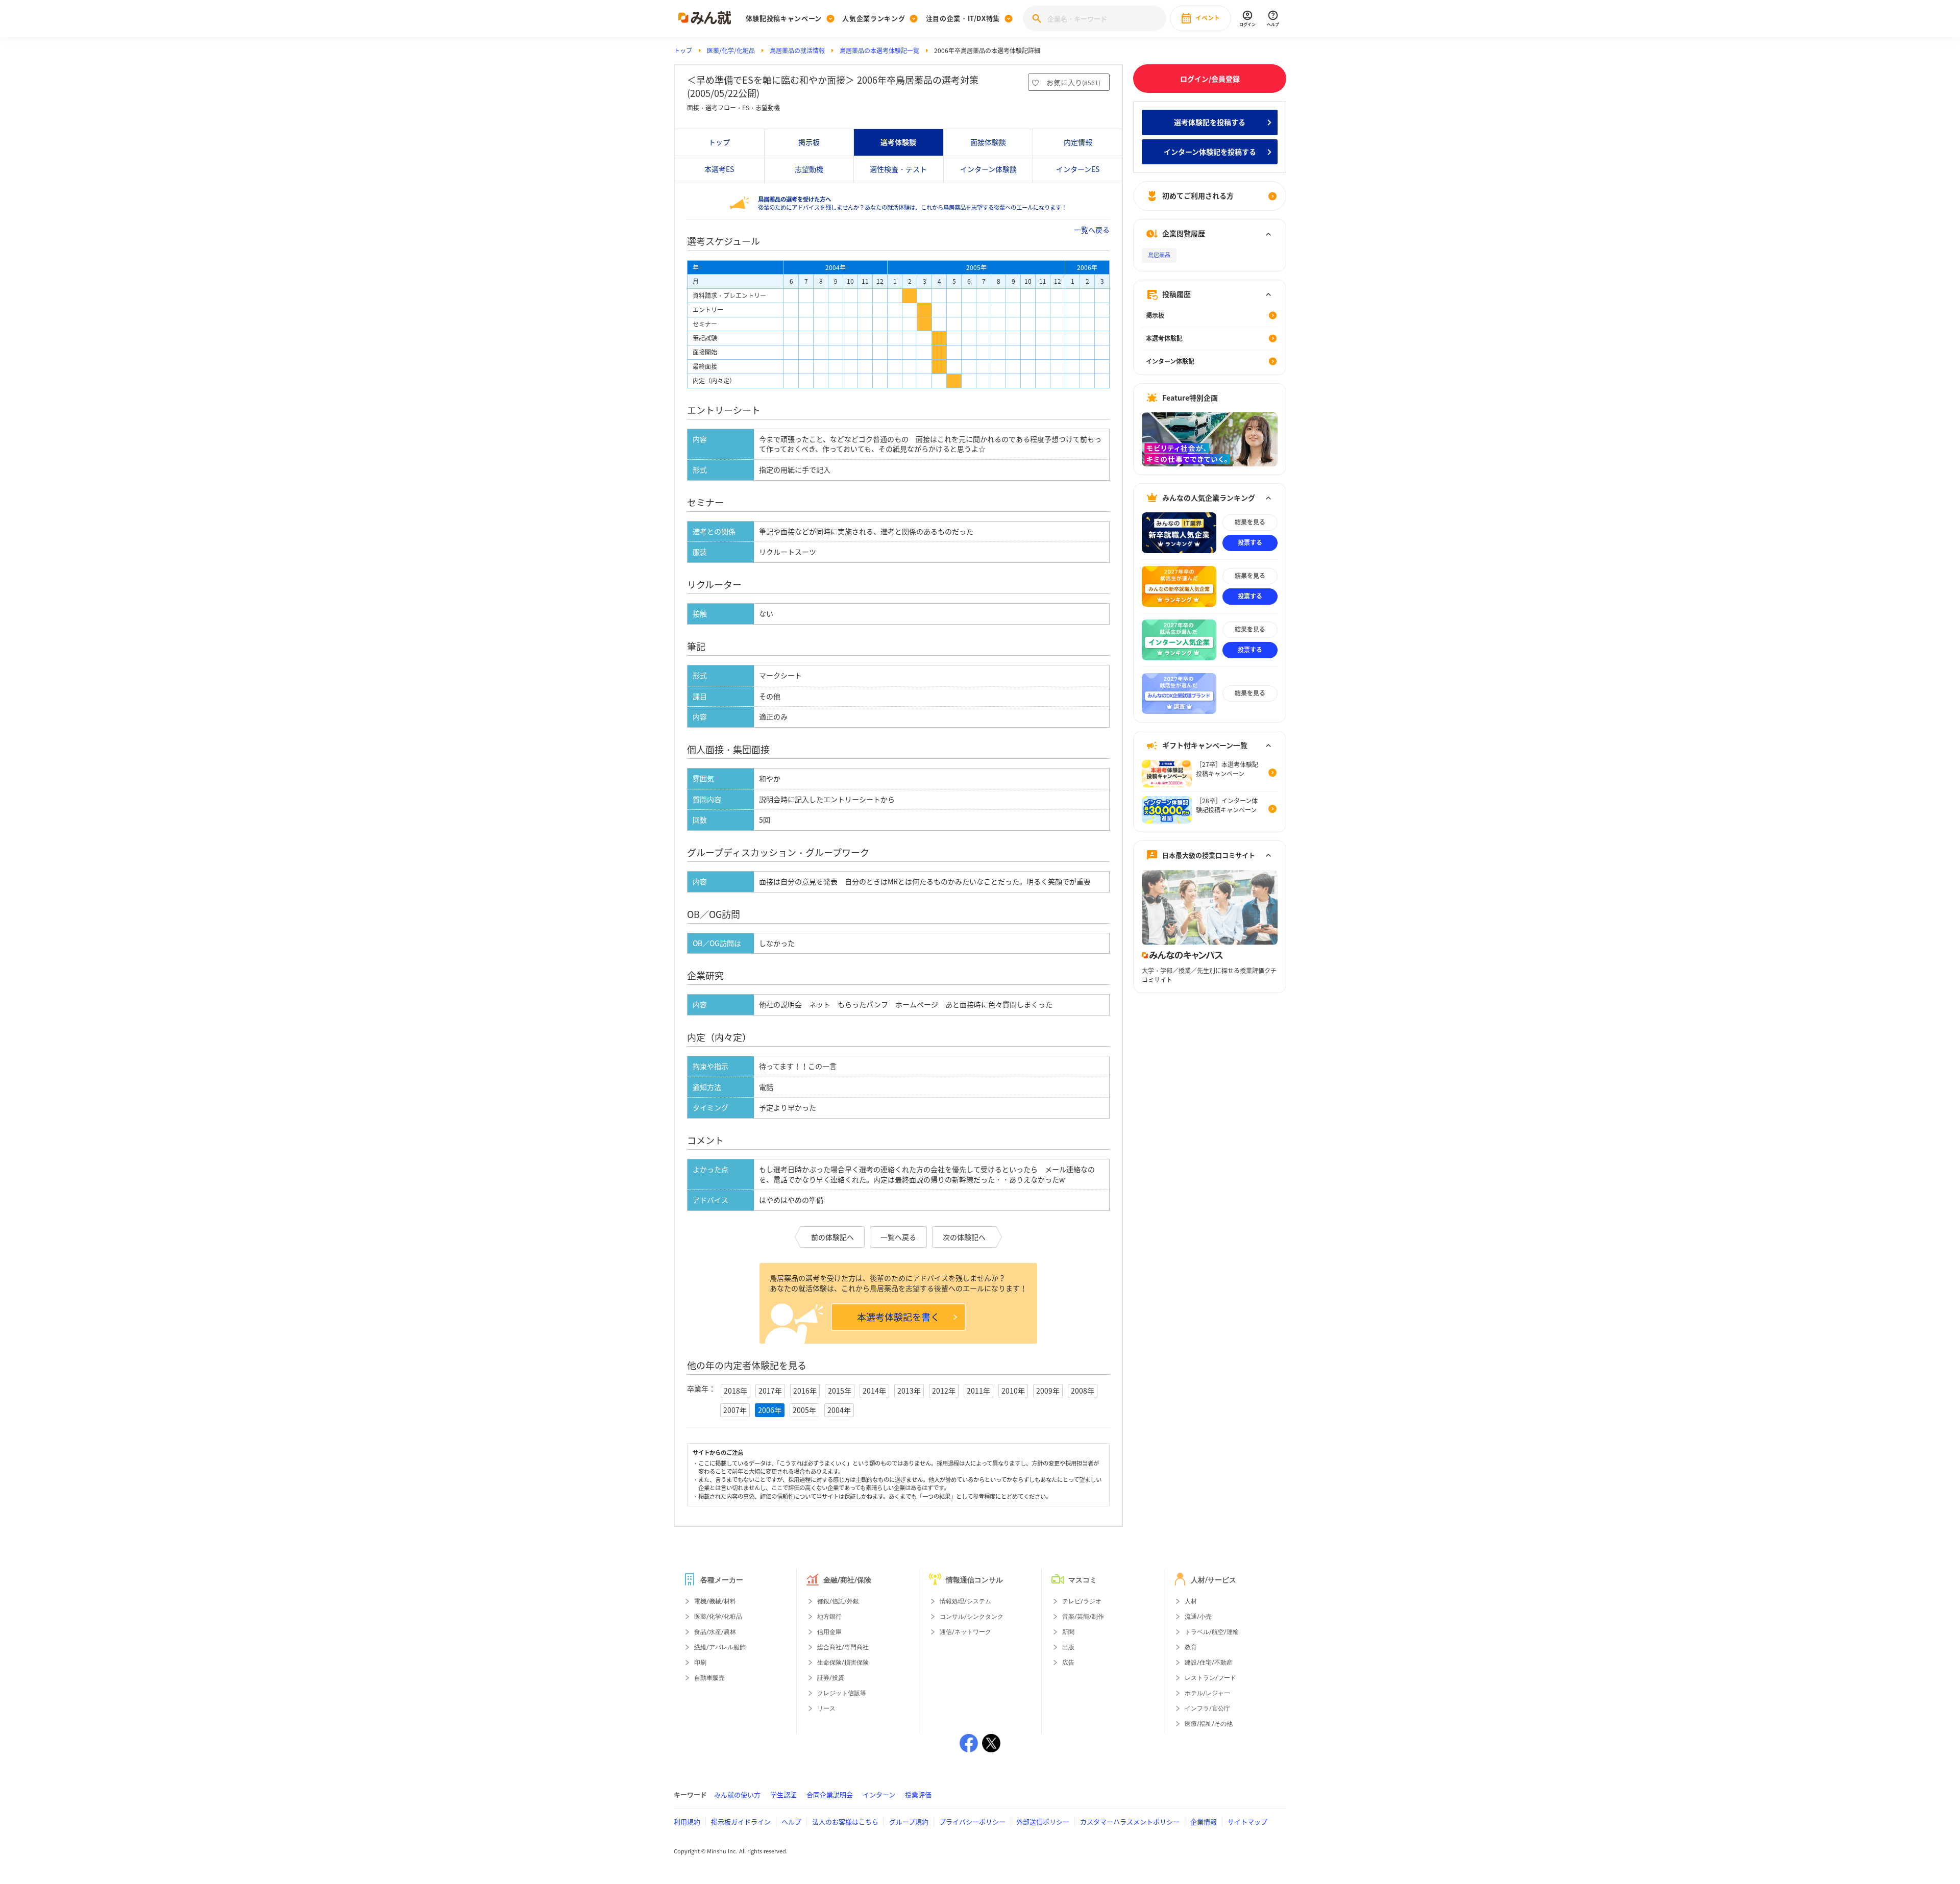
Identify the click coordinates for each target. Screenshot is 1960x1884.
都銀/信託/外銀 (838, 1601)
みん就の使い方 (737, 1794)
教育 (1191, 1647)
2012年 (944, 1391)
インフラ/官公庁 (1207, 1708)
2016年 (805, 1391)
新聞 (1068, 1632)
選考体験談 (898, 142)
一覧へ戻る (1092, 230)
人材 (1191, 1601)
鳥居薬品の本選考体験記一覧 (879, 51)
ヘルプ (791, 1821)
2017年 (770, 1391)
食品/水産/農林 (715, 1632)
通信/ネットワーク (965, 1632)
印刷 (700, 1663)
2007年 (735, 1410)
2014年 (874, 1391)
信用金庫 (829, 1632)
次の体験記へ (964, 1237)
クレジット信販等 (842, 1693)
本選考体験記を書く (898, 1317)
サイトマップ (1247, 1821)
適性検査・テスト (898, 169)
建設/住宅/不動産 (1209, 1663)
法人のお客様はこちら (845, 1821)
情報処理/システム (965, 1601)
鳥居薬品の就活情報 (797, 51)
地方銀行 (829, 1617)
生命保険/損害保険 (843, 1663)
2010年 (1013, 1391)
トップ (683, 51)
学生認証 (783, 1794)
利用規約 (687, 1821)
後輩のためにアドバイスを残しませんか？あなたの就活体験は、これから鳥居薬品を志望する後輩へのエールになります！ (912, 203)
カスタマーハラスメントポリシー (1130, 1821)
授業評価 (918, 1794)
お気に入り (1073, 82)
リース (826, 1708)
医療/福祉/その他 (1209, 1724)
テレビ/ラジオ (1082, 1601)
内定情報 (1078, 142)
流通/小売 (1198, 1617)
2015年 (840, 1391)
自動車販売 (709, 1678)
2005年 (804, 1410)
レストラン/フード (1210, 1678)
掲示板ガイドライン (741, 1821)
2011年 (978, 1391)
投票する (1250, 543)
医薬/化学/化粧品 (731, 51)
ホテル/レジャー (1207, 1693)
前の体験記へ (832, 1237)
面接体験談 (988, 142)
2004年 (839, 1410)
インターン (879, 1794)
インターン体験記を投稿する (1210, 152)
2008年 (1083, 1391)
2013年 (909, 1391)
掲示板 (809, 142)
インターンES (1078, 169)
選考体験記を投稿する (1210, 122)
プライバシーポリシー (972, 1821)
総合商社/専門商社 (843, 1647)
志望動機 (809, 169)
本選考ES (719, 169)
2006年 (770, 1410)
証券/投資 (831, 1678)
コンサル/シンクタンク (972, 1617)
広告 (1068, 1663)
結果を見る (1250, 523)
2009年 (1048, 1391)
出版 (1068, 1647)
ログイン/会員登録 (1210, 79)
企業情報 (1204, 1821)
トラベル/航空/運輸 (1212, 1632)
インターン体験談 (988, 169)
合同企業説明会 (830, 1794)
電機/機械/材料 (715, 1601)
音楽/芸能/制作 (1083, 1617)
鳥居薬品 (1159, 255)
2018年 (736, 1391)
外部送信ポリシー (1043, 1821)
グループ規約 (909, 1821)
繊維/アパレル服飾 (720, 1647)
